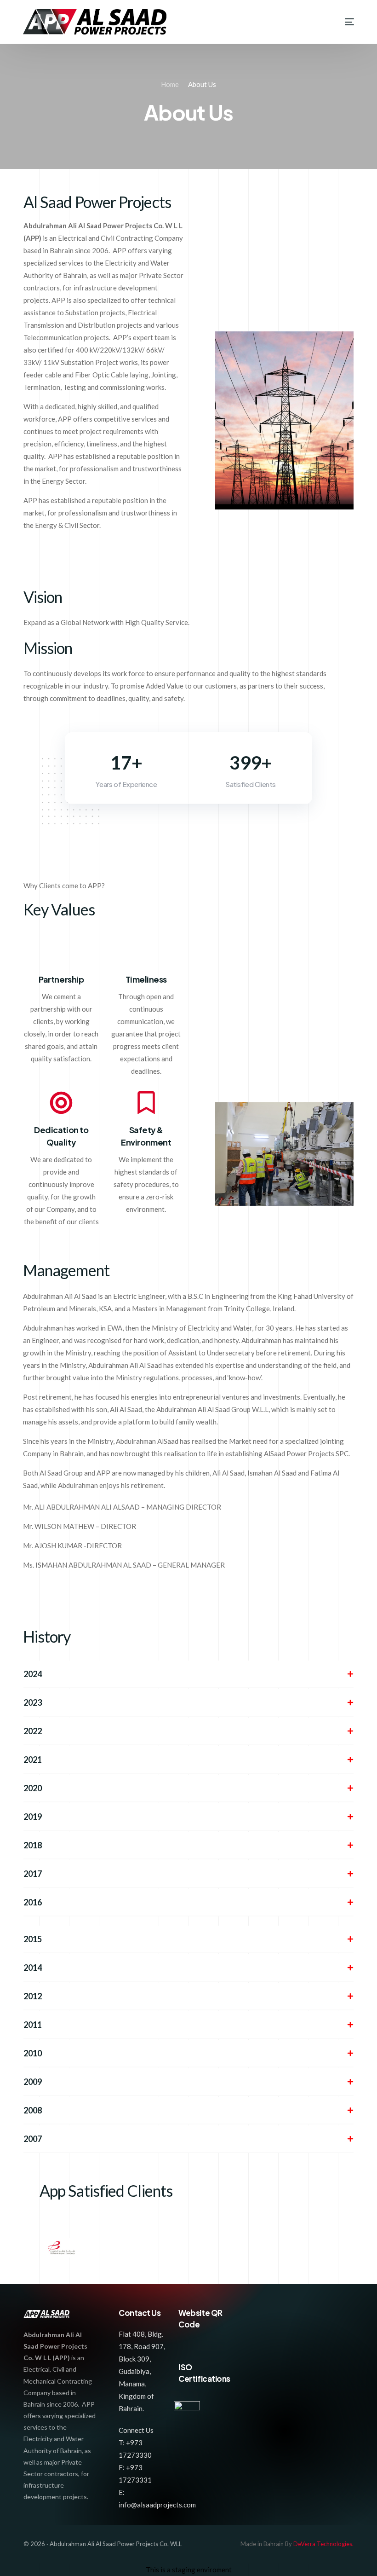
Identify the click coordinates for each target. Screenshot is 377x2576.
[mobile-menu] (341, 22)
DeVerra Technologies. (323, 2544)
